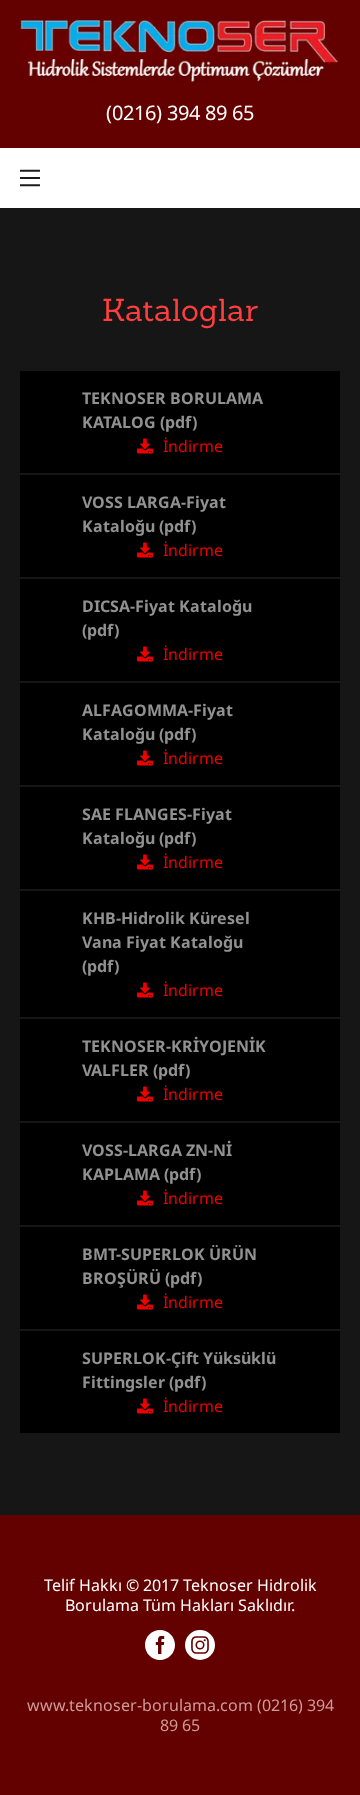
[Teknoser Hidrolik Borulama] (180, 50)
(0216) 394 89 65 (180, 112)
